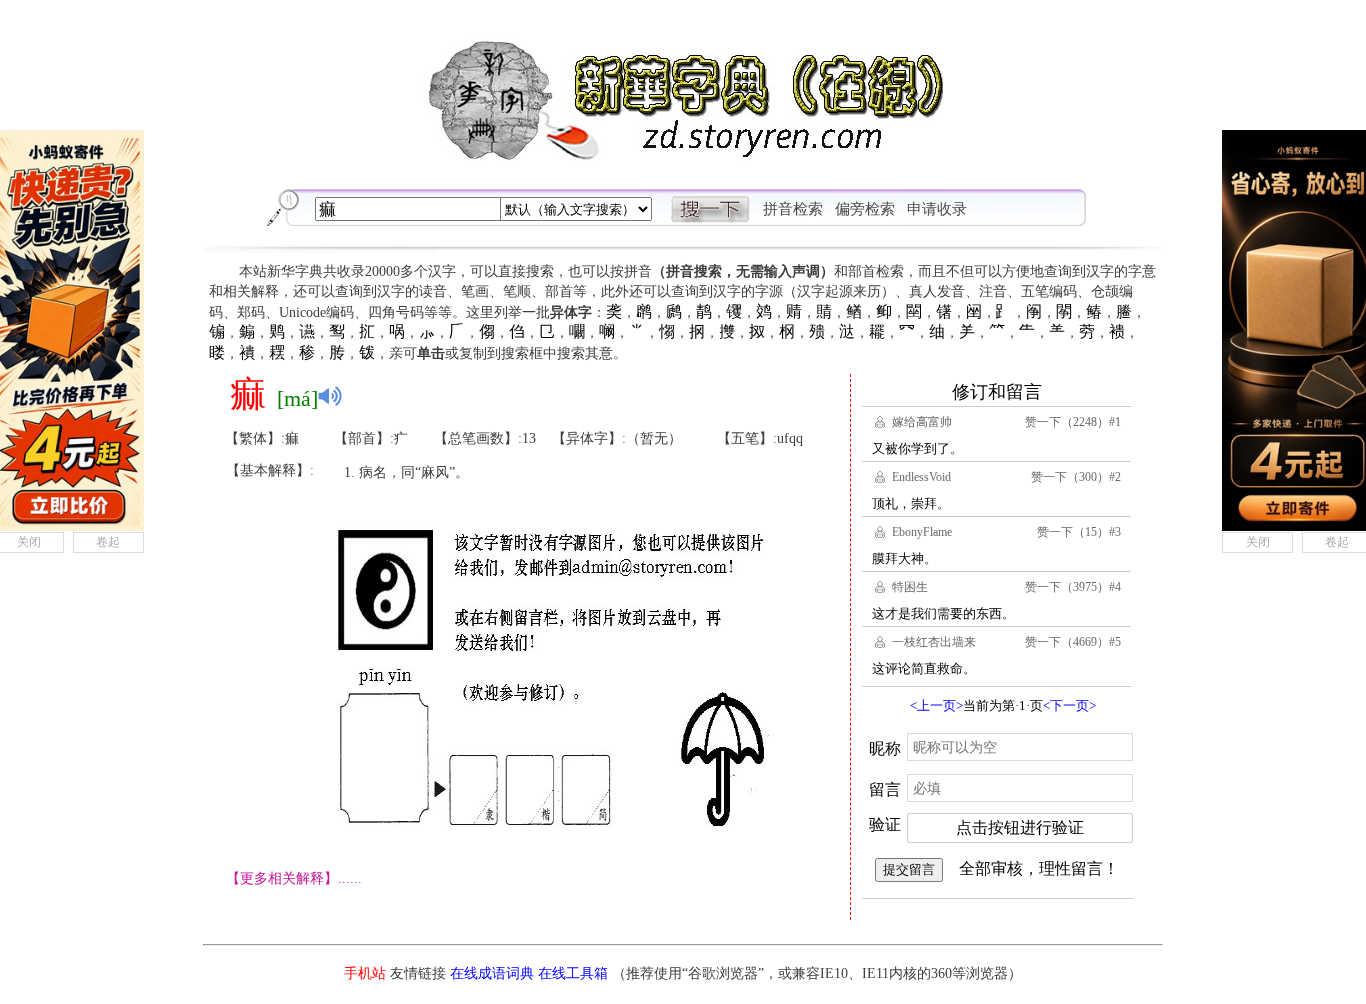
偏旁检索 (865, 209)
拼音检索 (793, 209)
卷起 (108, 542)
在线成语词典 (492, 973)
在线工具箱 (573, 973)
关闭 (1258, 542)
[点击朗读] (330, 396)
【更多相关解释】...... (294, 878)
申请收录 (937, 209)
